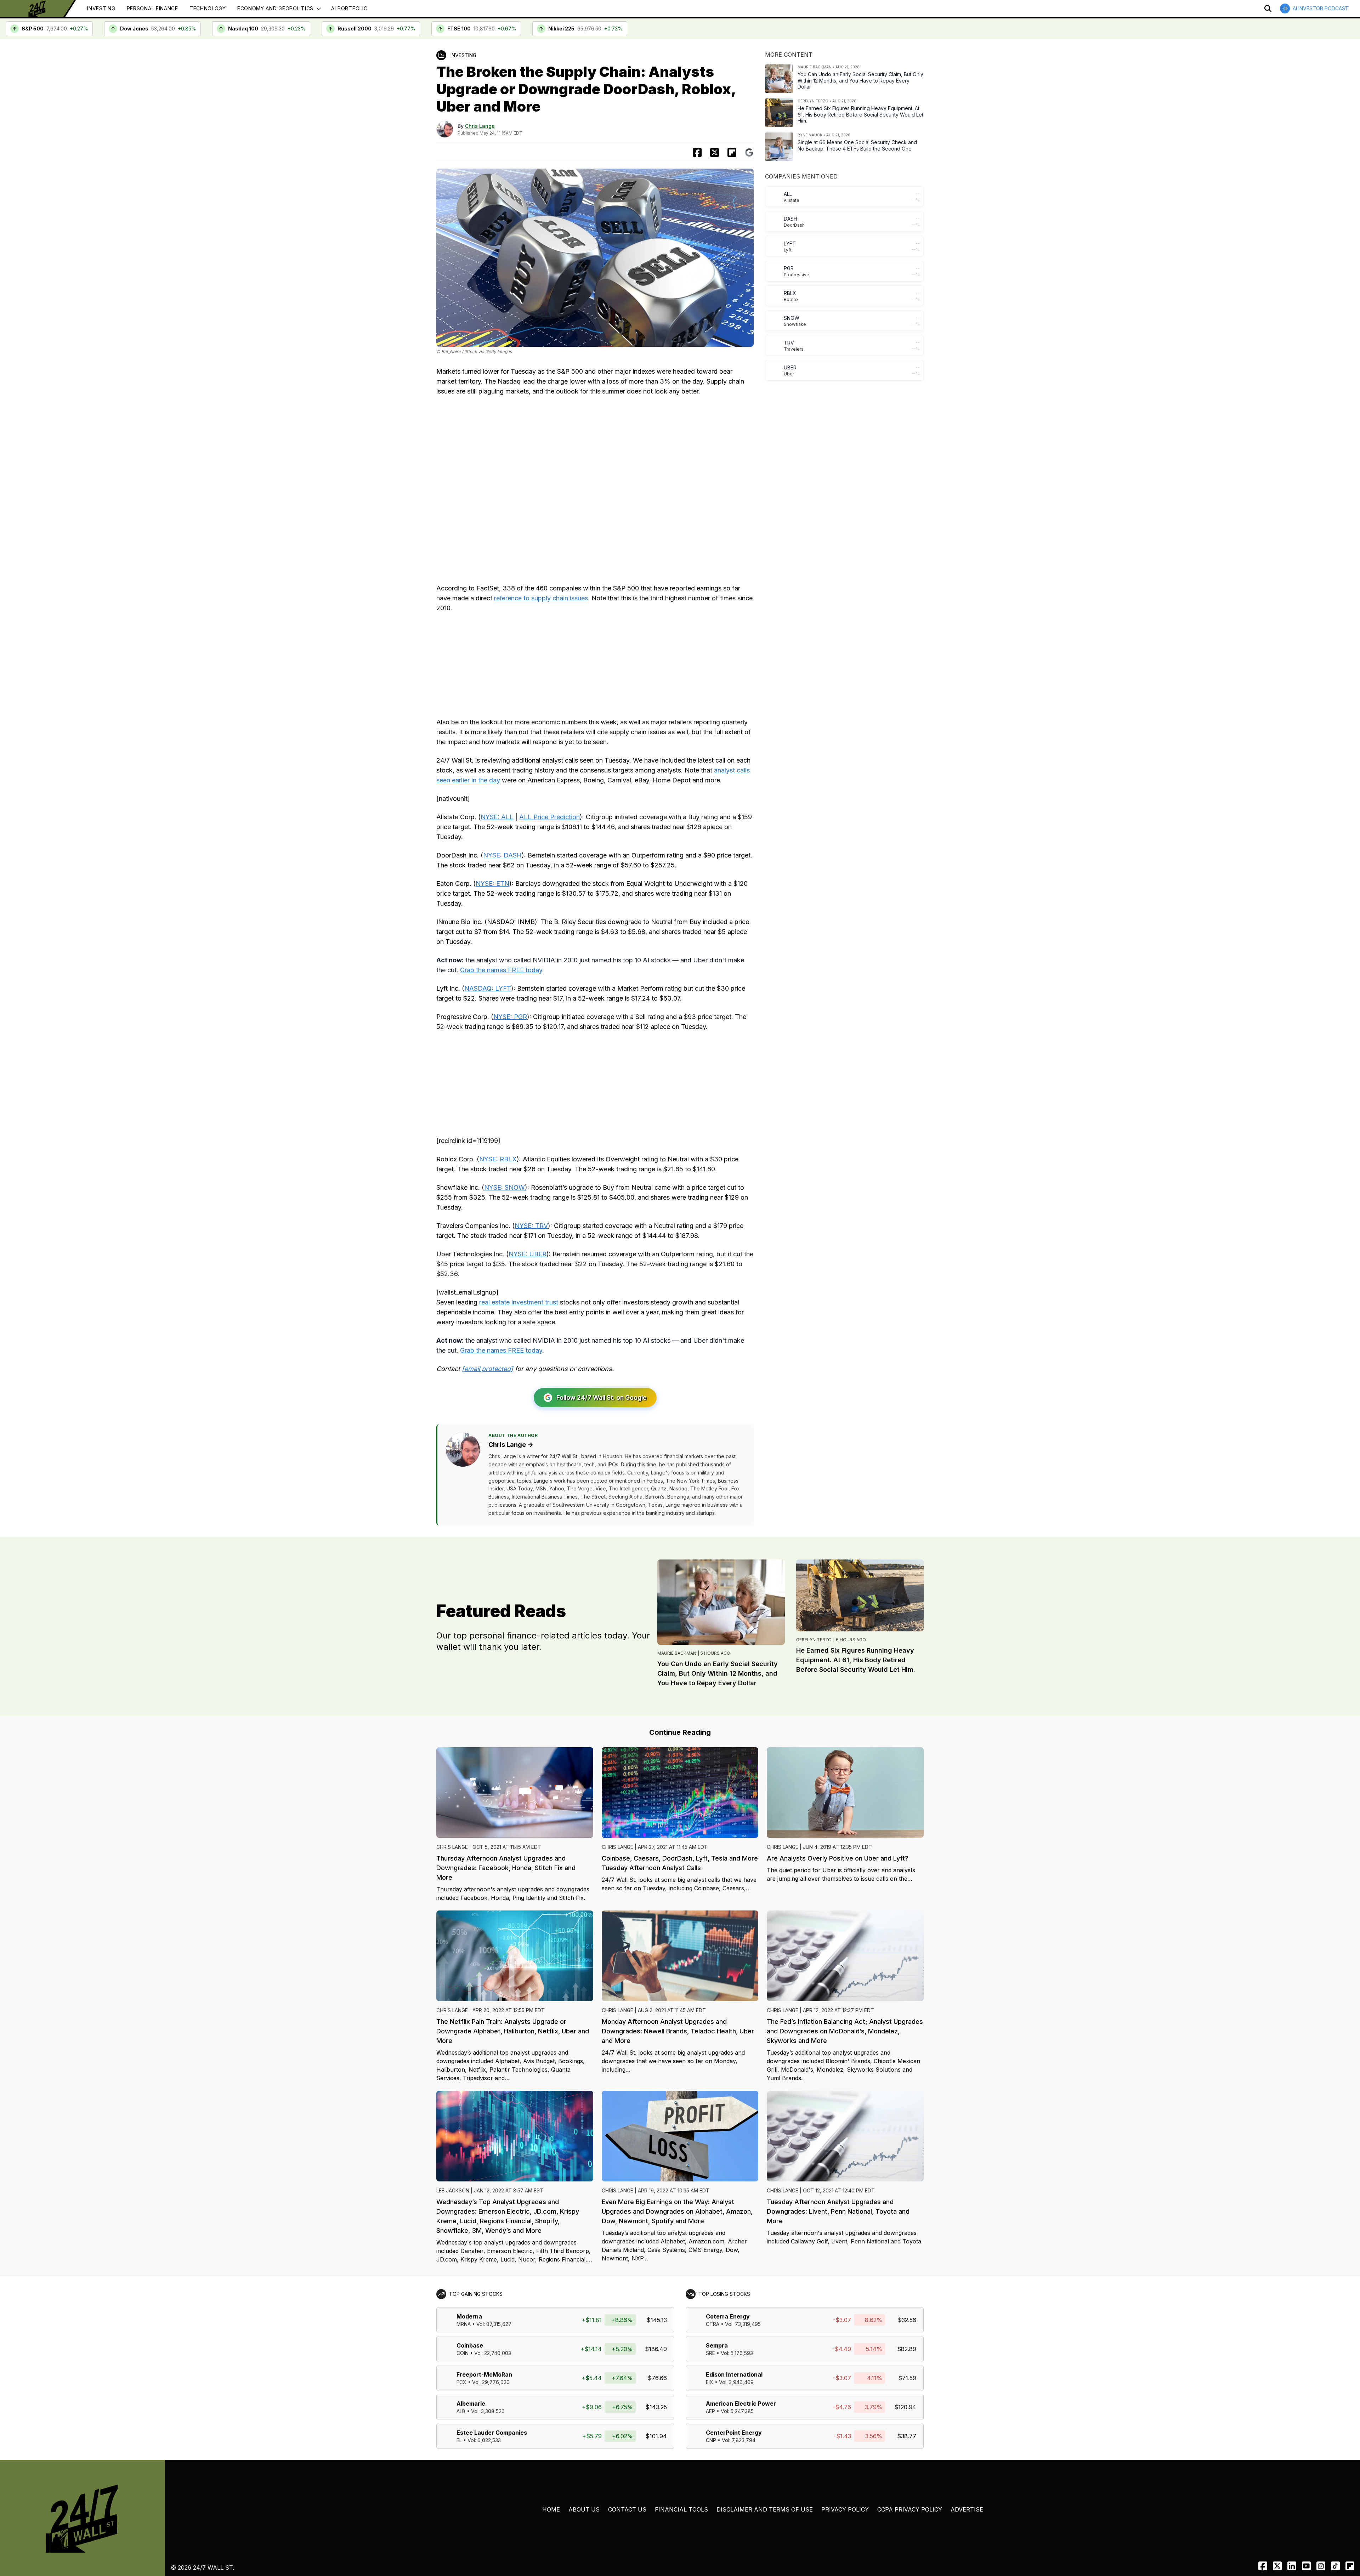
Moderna (469, 2316)
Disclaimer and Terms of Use (765, 2509)
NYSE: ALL (497, 817)
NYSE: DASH (502, 855)
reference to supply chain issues (541, 598)
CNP (711, 2440)
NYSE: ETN (492, 884)
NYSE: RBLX (498, 1159)
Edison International (734, 2374)
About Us (584, 2509)
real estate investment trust (519, 1302)
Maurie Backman (677, 1653)
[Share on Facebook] (697, 152)
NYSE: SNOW (505, 1187)
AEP (710, 2411)
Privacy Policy (845, 2509)
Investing (101, 8)
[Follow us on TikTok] (1335, 2566)
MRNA (464, 2324)
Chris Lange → (511, 1445)
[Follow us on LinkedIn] (1292, 2566)
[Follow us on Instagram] (1321, 2566)
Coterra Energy (728, 2316)
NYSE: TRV (531, 1226)
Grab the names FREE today (501, 970)
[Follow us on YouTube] (1306, 2566)
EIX (710, 2382)
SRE (710, 2353)
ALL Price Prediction (549, 817)
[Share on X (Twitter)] (715, 152)
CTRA (713, 2324)
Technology (208, 8)
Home (551, 2509)
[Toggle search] (1268, 9)
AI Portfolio (349, 8)
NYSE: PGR (510, 1017)
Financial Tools (681, 2509)
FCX (461, 2382)
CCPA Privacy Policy (910, 2509)
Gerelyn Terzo (814, 1640)
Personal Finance (152, 8)
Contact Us (627, 2509)
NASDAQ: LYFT (488, 988)
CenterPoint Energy (734, 2433)
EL (459, 2440)
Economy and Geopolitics (275, 8)
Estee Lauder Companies (492, 2433)
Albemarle (471, 2404)
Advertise (967, 2509)
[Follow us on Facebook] (1263, 2566)
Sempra (717, 2345)
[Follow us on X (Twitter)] (1277, 2566)
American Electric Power (741, 2404)
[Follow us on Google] (749, 152)
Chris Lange (480, 126)
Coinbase (470, 2345)
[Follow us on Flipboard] (732, 152)
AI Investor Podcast (1321, 8)
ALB (461, 2411)
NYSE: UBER (528, 1254)
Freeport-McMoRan (484, 2374)
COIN (463, 2353)
